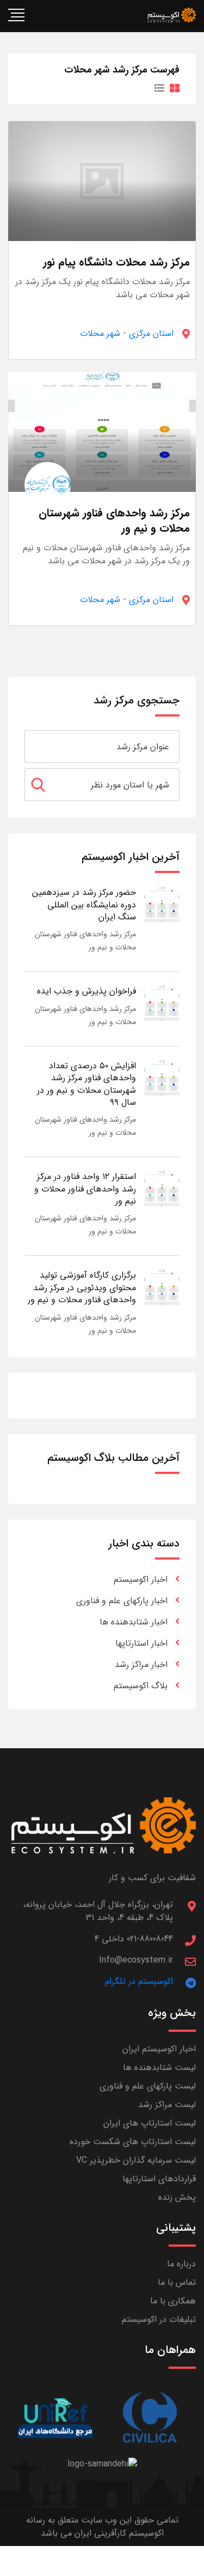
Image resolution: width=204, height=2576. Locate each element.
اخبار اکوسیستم (141, 1579)
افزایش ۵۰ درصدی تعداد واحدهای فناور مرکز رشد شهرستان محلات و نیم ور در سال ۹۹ (86, 1084)
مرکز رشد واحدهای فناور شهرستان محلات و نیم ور (114, 520)
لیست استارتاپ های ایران (150, 2123)
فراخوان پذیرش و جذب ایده (86, 991)
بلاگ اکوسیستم (141, 1686)
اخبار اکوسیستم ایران (159, 2049)
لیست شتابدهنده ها (159, 2068)
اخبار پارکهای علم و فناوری (122, 1601)
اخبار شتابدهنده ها (134, 1622)
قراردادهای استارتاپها (159, 2179)
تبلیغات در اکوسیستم (159, 2319)
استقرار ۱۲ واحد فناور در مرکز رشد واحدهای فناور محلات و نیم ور (85, 1189)
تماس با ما (177, 2282)
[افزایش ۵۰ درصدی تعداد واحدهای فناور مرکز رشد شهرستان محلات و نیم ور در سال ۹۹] (162, 1077)
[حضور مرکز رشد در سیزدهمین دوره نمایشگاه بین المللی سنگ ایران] (162, 904)
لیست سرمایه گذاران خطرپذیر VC (136, 2160)
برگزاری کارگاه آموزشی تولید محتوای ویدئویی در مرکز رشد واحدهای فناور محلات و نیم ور (82, 1287)
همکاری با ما (173, 2301)
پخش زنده (177, 2197)
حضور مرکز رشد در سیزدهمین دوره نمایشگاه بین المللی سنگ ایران (84, 905)
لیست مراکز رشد (167, 2105)
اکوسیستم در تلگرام (139, 1981)
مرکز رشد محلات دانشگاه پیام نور (116, 262)
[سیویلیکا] (149, 2418)
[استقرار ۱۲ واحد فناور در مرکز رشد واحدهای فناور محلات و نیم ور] (162, 1188)
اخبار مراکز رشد (141, 1665)
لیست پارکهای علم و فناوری (148, 2086)
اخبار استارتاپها (141, 1643)
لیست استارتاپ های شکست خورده (133, 2142)
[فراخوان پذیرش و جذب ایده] (162, 1003)
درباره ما (181, 2264)
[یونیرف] (55, 2418)
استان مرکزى (151, 333)
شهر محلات (100, 333)
